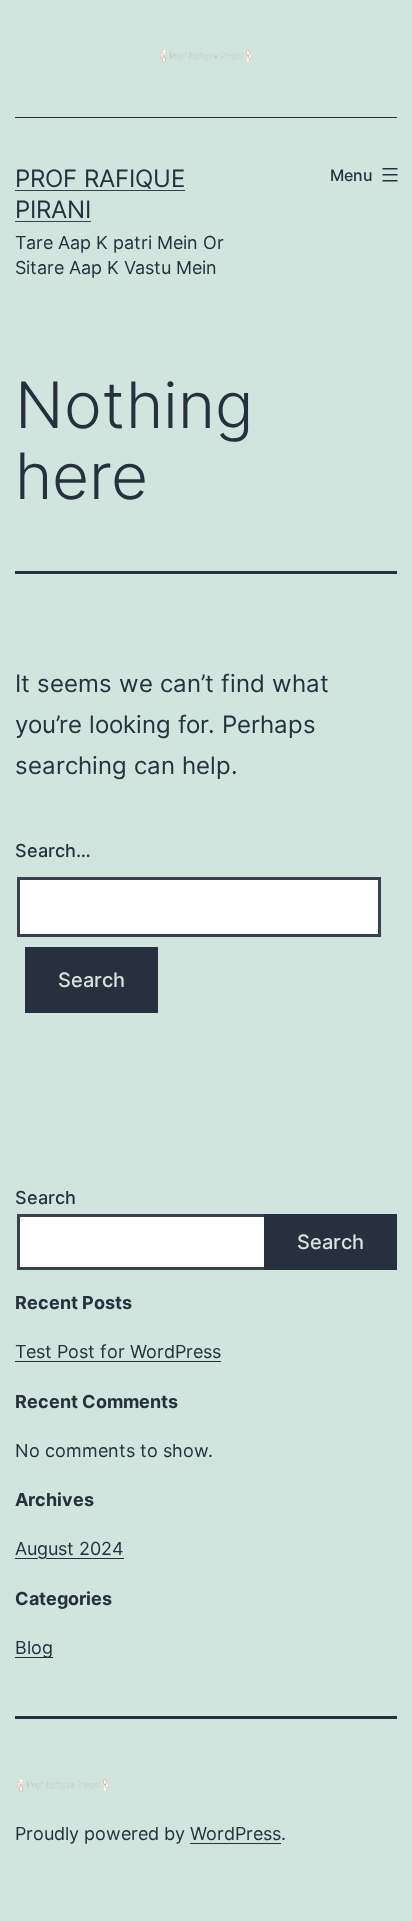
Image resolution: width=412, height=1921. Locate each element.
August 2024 (69, 1548)
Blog (34, 1647)
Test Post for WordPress (118, 1351)
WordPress (235, 1833)
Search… (53, 850)
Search (45, 1197)
